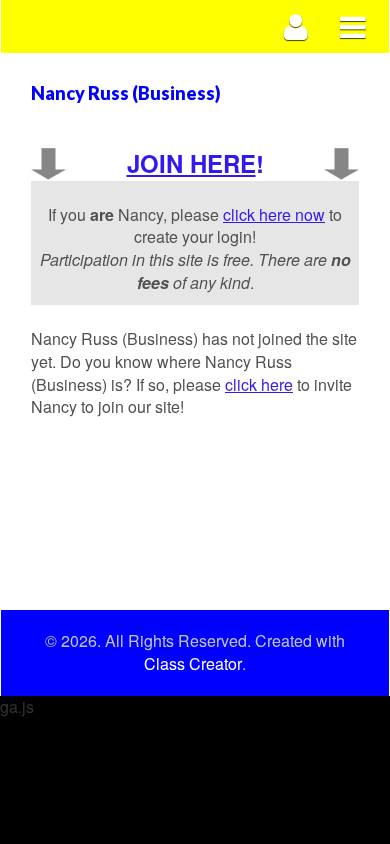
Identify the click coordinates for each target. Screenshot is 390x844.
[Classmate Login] (296, 26)
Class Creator (193, 664)
